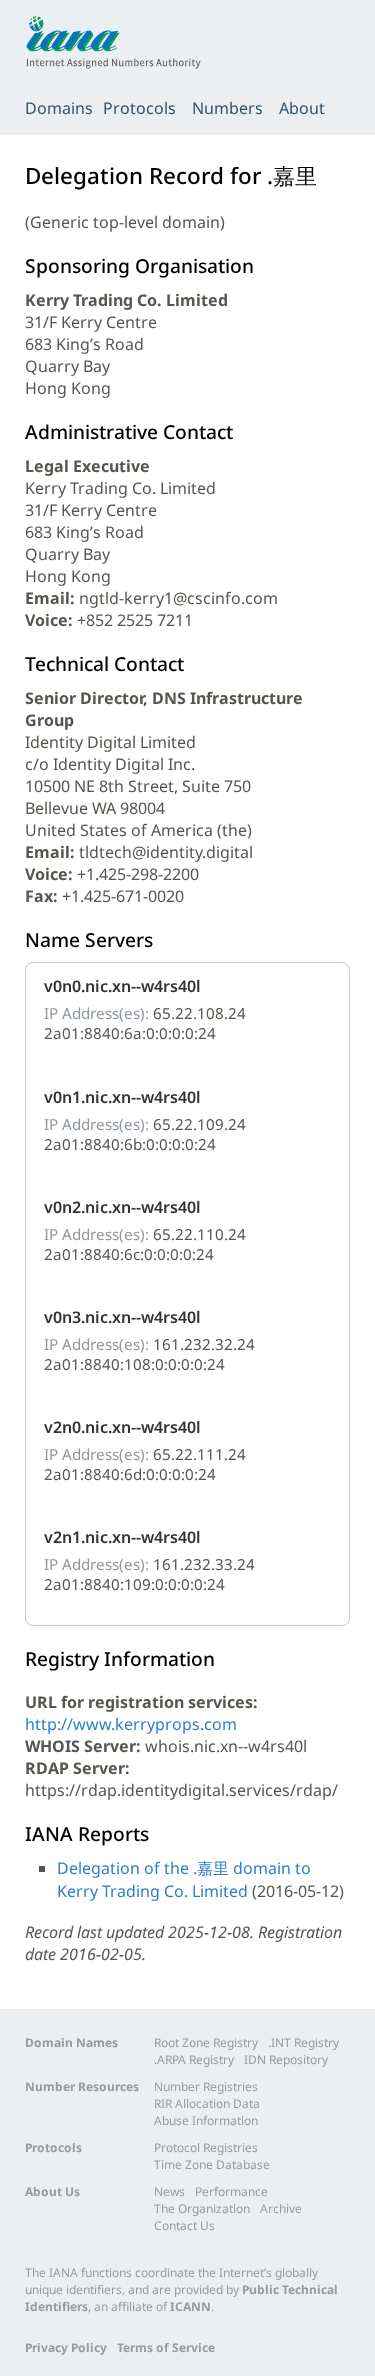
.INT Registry (303, 2042)
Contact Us (184, 2225)
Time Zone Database (212, 2164)
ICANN (190, 2306)
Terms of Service (166, 2347)
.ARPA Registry (194, 2059)
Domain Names (71, 2042)
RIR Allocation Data (207, 2103)
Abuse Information (206, 2120)
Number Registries (206, 2086)
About (302, 108)
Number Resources (82, 2086)
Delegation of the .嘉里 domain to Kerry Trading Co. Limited (184, 1879)
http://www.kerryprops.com (131, 1724)
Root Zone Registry (206, 2042)
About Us (52, 2191)
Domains (59, 108)
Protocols (139, 108)
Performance (231, 2191)
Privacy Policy (66, 2347)
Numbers (227, 108)
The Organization (202, 2208)
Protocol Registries (206, 2147)
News (169, 2191)
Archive (281, 2208)
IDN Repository (286, 2059)
